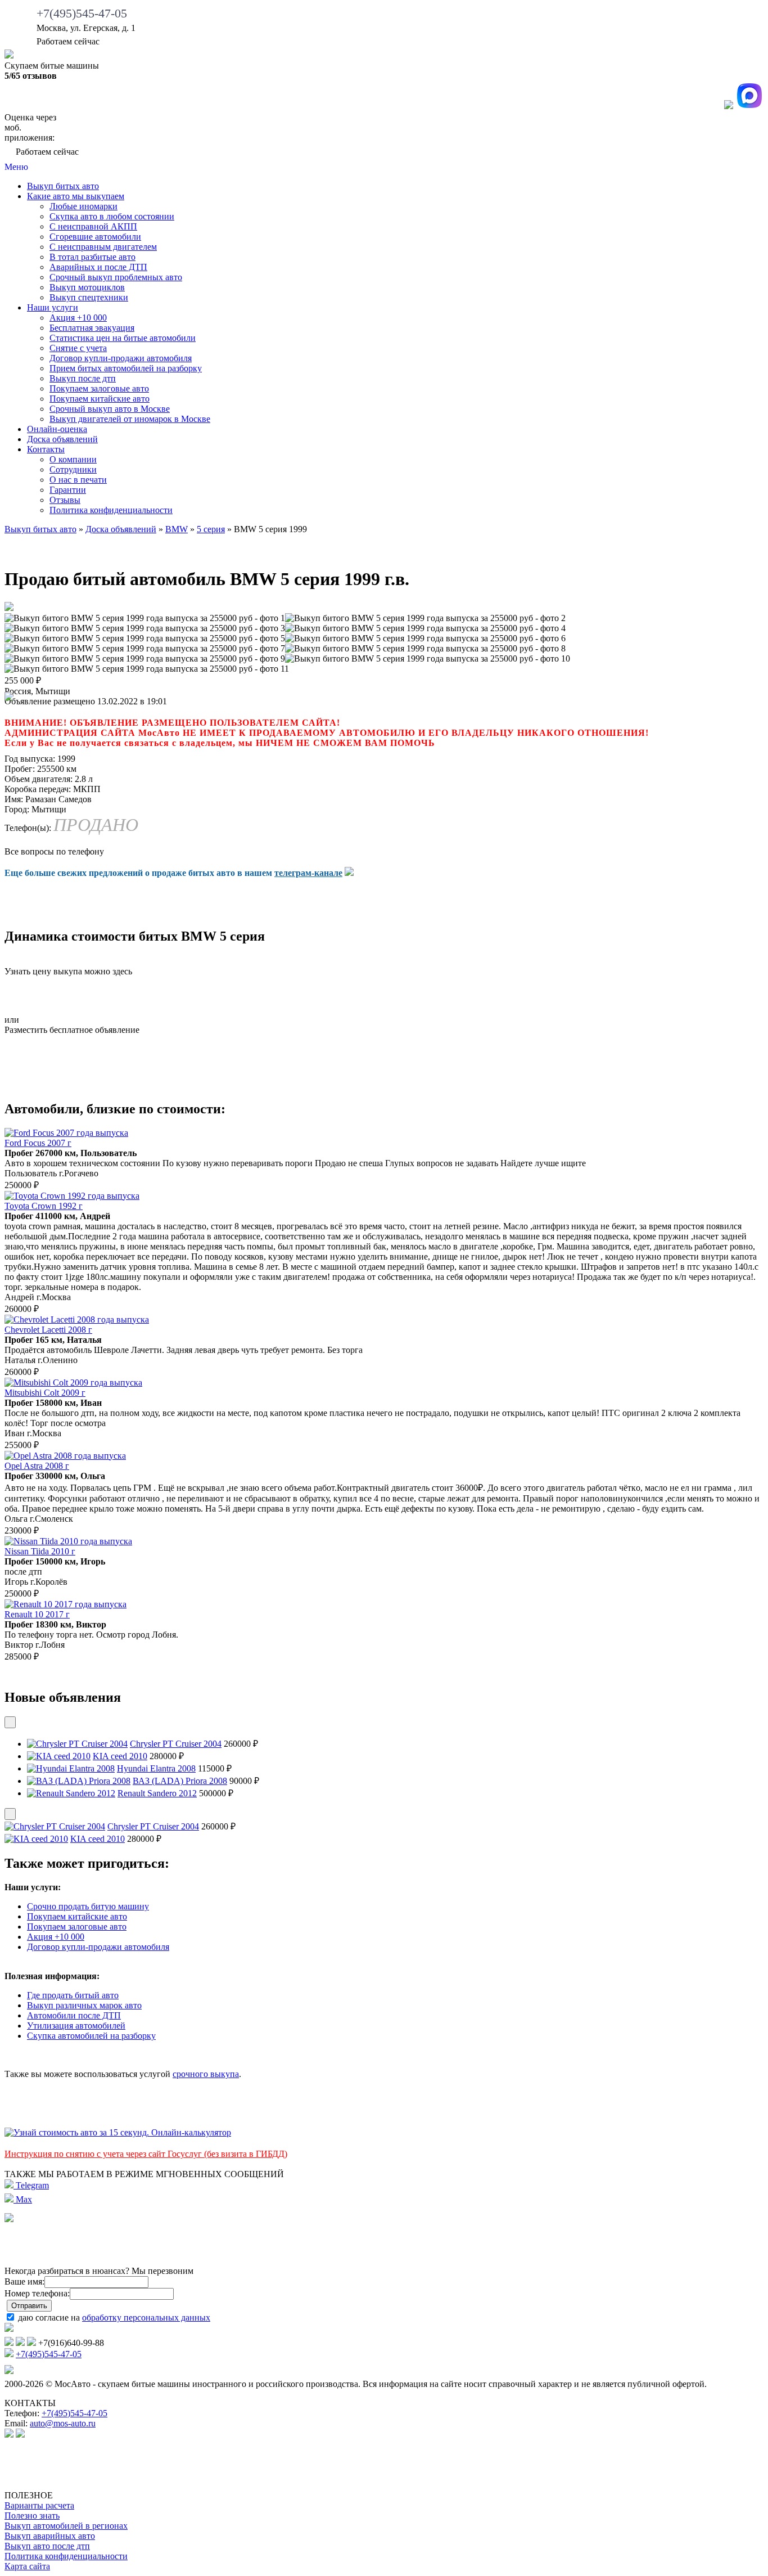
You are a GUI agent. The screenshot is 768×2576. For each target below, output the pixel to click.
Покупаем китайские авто (100, 399)
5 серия (211, 529)
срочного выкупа (206, 2074)
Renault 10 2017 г (37, 1614)
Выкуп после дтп (83, 378)
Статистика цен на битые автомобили (123, 338)
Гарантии (68, 490)
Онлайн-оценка (57, 429)
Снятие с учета (78, 348)
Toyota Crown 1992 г (44, 1206)
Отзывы (65, 500)
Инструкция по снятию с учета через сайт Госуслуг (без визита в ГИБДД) (146, 2154)
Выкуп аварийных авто (50, 2536)
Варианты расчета (39, 2505)
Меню (16, 167)
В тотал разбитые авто (92, 257)
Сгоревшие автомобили (95, 237)
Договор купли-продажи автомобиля (121, 358)
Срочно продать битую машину (88, 1906)
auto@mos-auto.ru (63, 2423)
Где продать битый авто (73, 1995)
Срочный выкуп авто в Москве (110, 409)
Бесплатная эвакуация (92, 328)
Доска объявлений (62, 439)
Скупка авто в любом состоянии (112, 216)
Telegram (31, 2185)
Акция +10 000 (78, 318)
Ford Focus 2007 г (38, 1143)
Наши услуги (53, 307)
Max (23, 2199)
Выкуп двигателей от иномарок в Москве (130, 419)
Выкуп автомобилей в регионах (66, 2526)
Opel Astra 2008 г (37, 1466)
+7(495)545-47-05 (82, 13)
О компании (73, 459)
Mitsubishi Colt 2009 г (45, 1393)
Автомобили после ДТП (74, 2015)
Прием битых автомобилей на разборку (126, 368)
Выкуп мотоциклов (87, 287)
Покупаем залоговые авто (99, 388)
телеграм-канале (308, 873)
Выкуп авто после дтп (47, 2546)
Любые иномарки (83, 206)
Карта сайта (27, 2566)
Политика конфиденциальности (111, 510)
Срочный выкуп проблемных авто (116, 277)
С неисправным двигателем (103, 247)
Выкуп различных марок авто (84, 2005)
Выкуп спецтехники (89, 297)
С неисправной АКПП (93, 226)
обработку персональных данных (146, 2317)
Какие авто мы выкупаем (76, 196)
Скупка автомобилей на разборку (91, 2036)
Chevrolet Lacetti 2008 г (48, 1330)
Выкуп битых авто (63, 186)
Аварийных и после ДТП (98, 267)
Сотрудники (73, 469)
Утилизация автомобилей (76, 2026)
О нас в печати (78, 480)
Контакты (46, 449)
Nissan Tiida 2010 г (40, 1551)
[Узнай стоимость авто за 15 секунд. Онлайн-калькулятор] (118, 2132)
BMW (177, 529)
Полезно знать (32, 2516)
